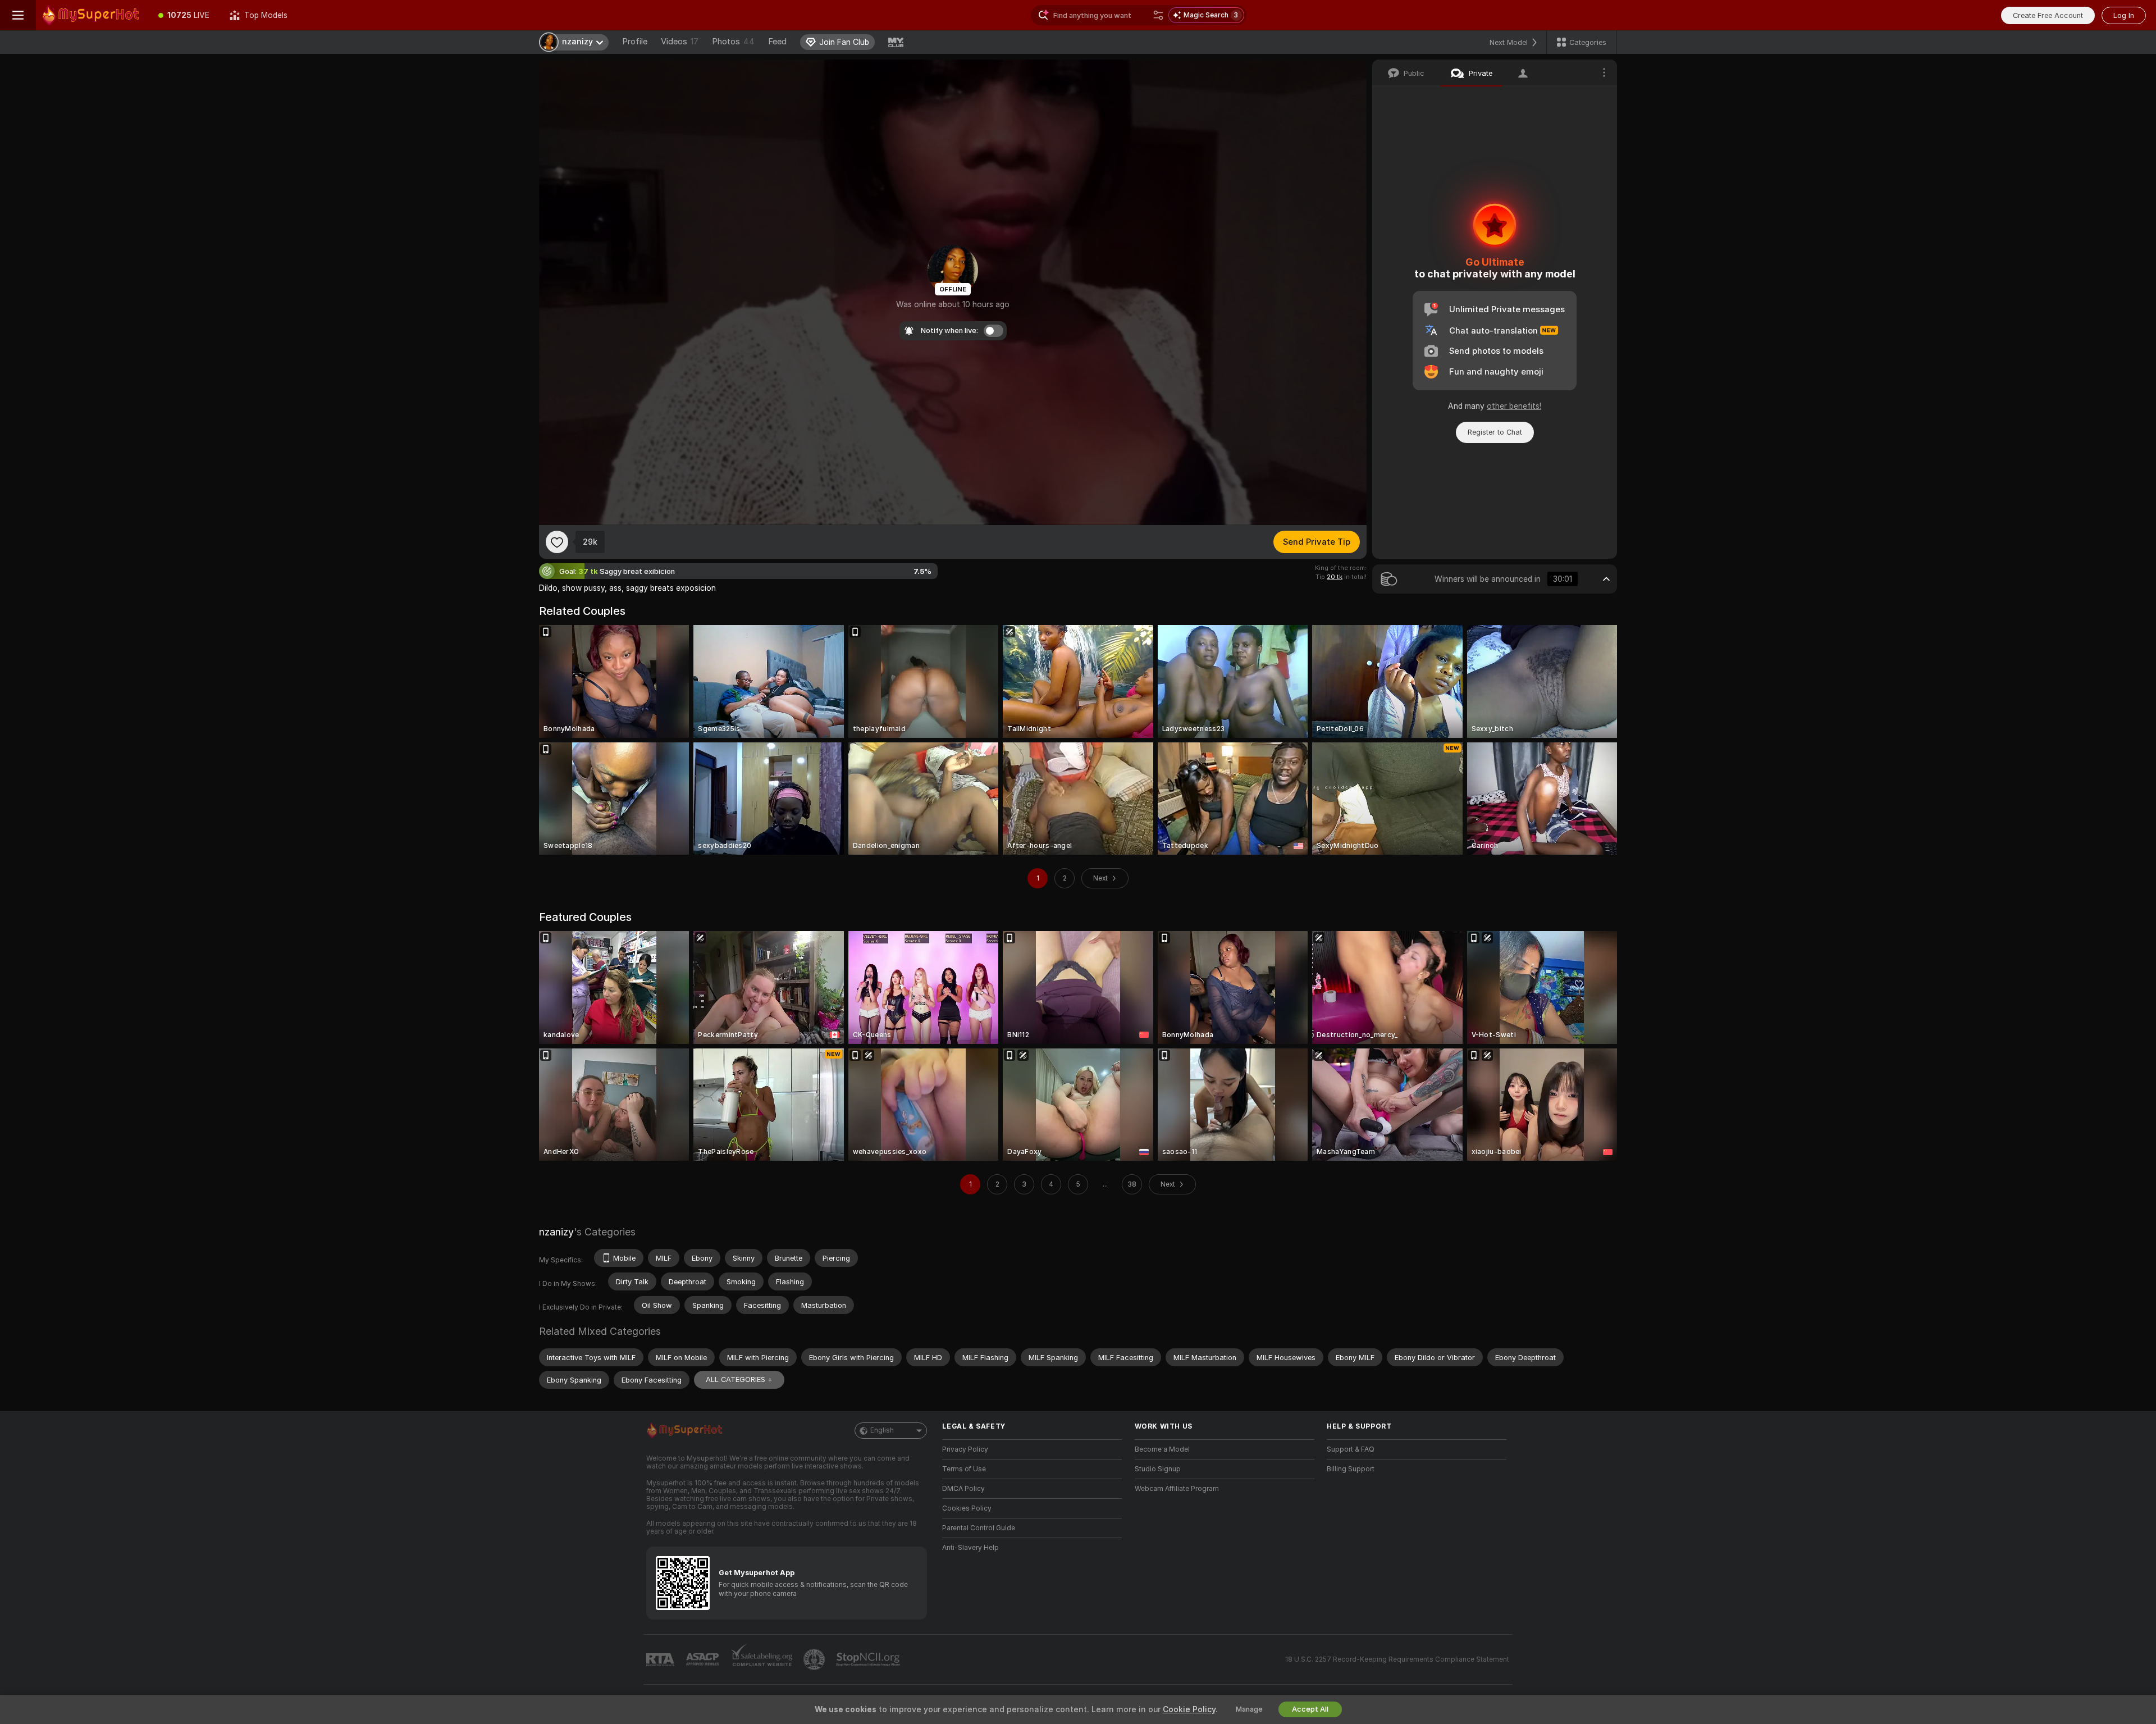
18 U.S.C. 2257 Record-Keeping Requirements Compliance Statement (1397, 1659)
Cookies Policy (967, 1508)
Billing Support (1351, 1469)
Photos (733, 42)
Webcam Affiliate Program (1177, 1489)
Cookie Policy (1189, 1709)
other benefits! (1514, 406)
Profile (635, 42)
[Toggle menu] (18, 15)
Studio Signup (1158, 1469)
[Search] (1158, 15)
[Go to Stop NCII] (869, 1659)
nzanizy (556, 1232)
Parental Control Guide (979, 1528)
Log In (2124, 15)
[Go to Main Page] (92, 15)
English (882, 1430)
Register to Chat (1495, 432)
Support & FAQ (1351, 1449)
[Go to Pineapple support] (815, 1659)
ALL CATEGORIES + (739, 1379)
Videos (680, 42)
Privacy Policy (965, 1449)
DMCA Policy (963, 1489)
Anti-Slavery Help (970, 1548)
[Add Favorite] (557, 542)
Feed (777, 42)
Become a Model (1162, 1449)
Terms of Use (964, 1469)
